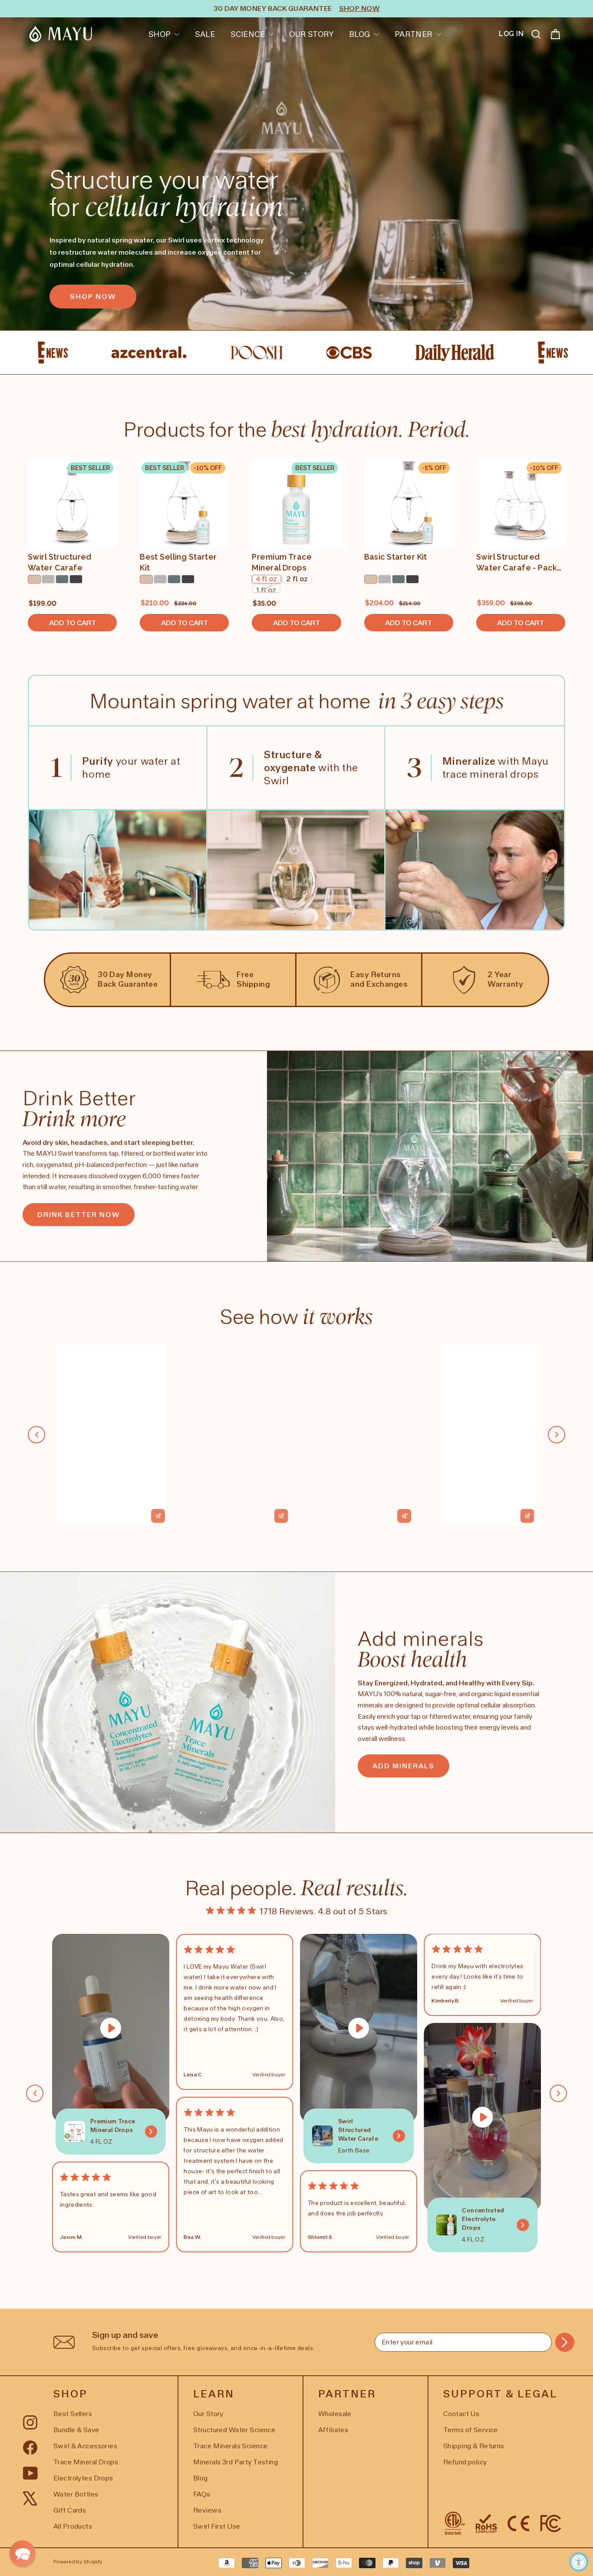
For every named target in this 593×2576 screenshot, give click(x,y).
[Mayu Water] (61, 34)
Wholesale (335, 2414)
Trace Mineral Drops (86, 2462)
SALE (205, 34)
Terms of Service (471, 2430)
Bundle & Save (76, 2430)
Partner (413, 34)
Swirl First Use (217, 2526)
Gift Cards (70, 2510)
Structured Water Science (234, 2430)
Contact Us (461, 2414)
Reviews (207, 2510)
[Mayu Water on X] (30, 2497)
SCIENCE (248, 34)
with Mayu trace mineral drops (496, 767)
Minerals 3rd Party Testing (236, 2462)
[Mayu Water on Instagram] (30, 2422)
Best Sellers (73, 2414)
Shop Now (93, 297)
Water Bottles (76, 2494)
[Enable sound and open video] (158, 1516)
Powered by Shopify (78, 2562)
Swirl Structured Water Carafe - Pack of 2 (517, 563)
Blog (360, 34)
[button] (23, 2553)
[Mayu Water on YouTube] (31, 2472)
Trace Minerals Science (230, 2446)
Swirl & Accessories (85, 2446)
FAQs (202, 2494)
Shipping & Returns (474, 2446)
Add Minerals (404, 1766)
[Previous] (36, 1435)
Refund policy (465, 2462)
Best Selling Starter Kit (178, 562)
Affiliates (333, 2430)
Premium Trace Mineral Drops (282, 562)
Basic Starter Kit (396, 557)
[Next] (557, 1435)
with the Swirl (311, 767)
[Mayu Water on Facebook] (30, 2447)
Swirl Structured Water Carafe (60, 562)
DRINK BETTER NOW (79, 1215)
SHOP (160, 34)
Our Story (311, 34)
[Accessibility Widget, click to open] (579, 2562)
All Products (73, 2526)
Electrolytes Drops (83, 2478)
